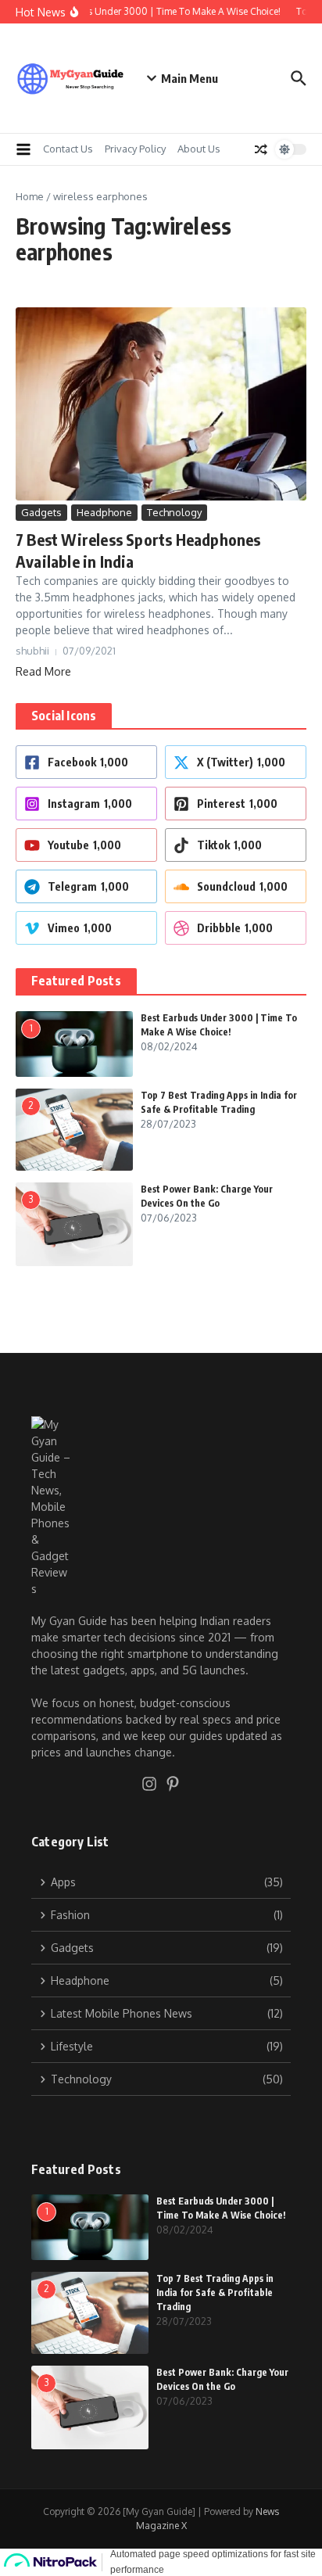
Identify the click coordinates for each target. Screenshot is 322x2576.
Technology (174, 512)
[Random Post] (261, 149)
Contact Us (68, 149)
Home (30, 196)
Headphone (104, 512)
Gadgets (41, 512)
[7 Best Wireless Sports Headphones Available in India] (161, 404)
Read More (43, 671)
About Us (199, 149)
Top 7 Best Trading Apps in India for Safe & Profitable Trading (215, 2293)
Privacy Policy (135, 149)
